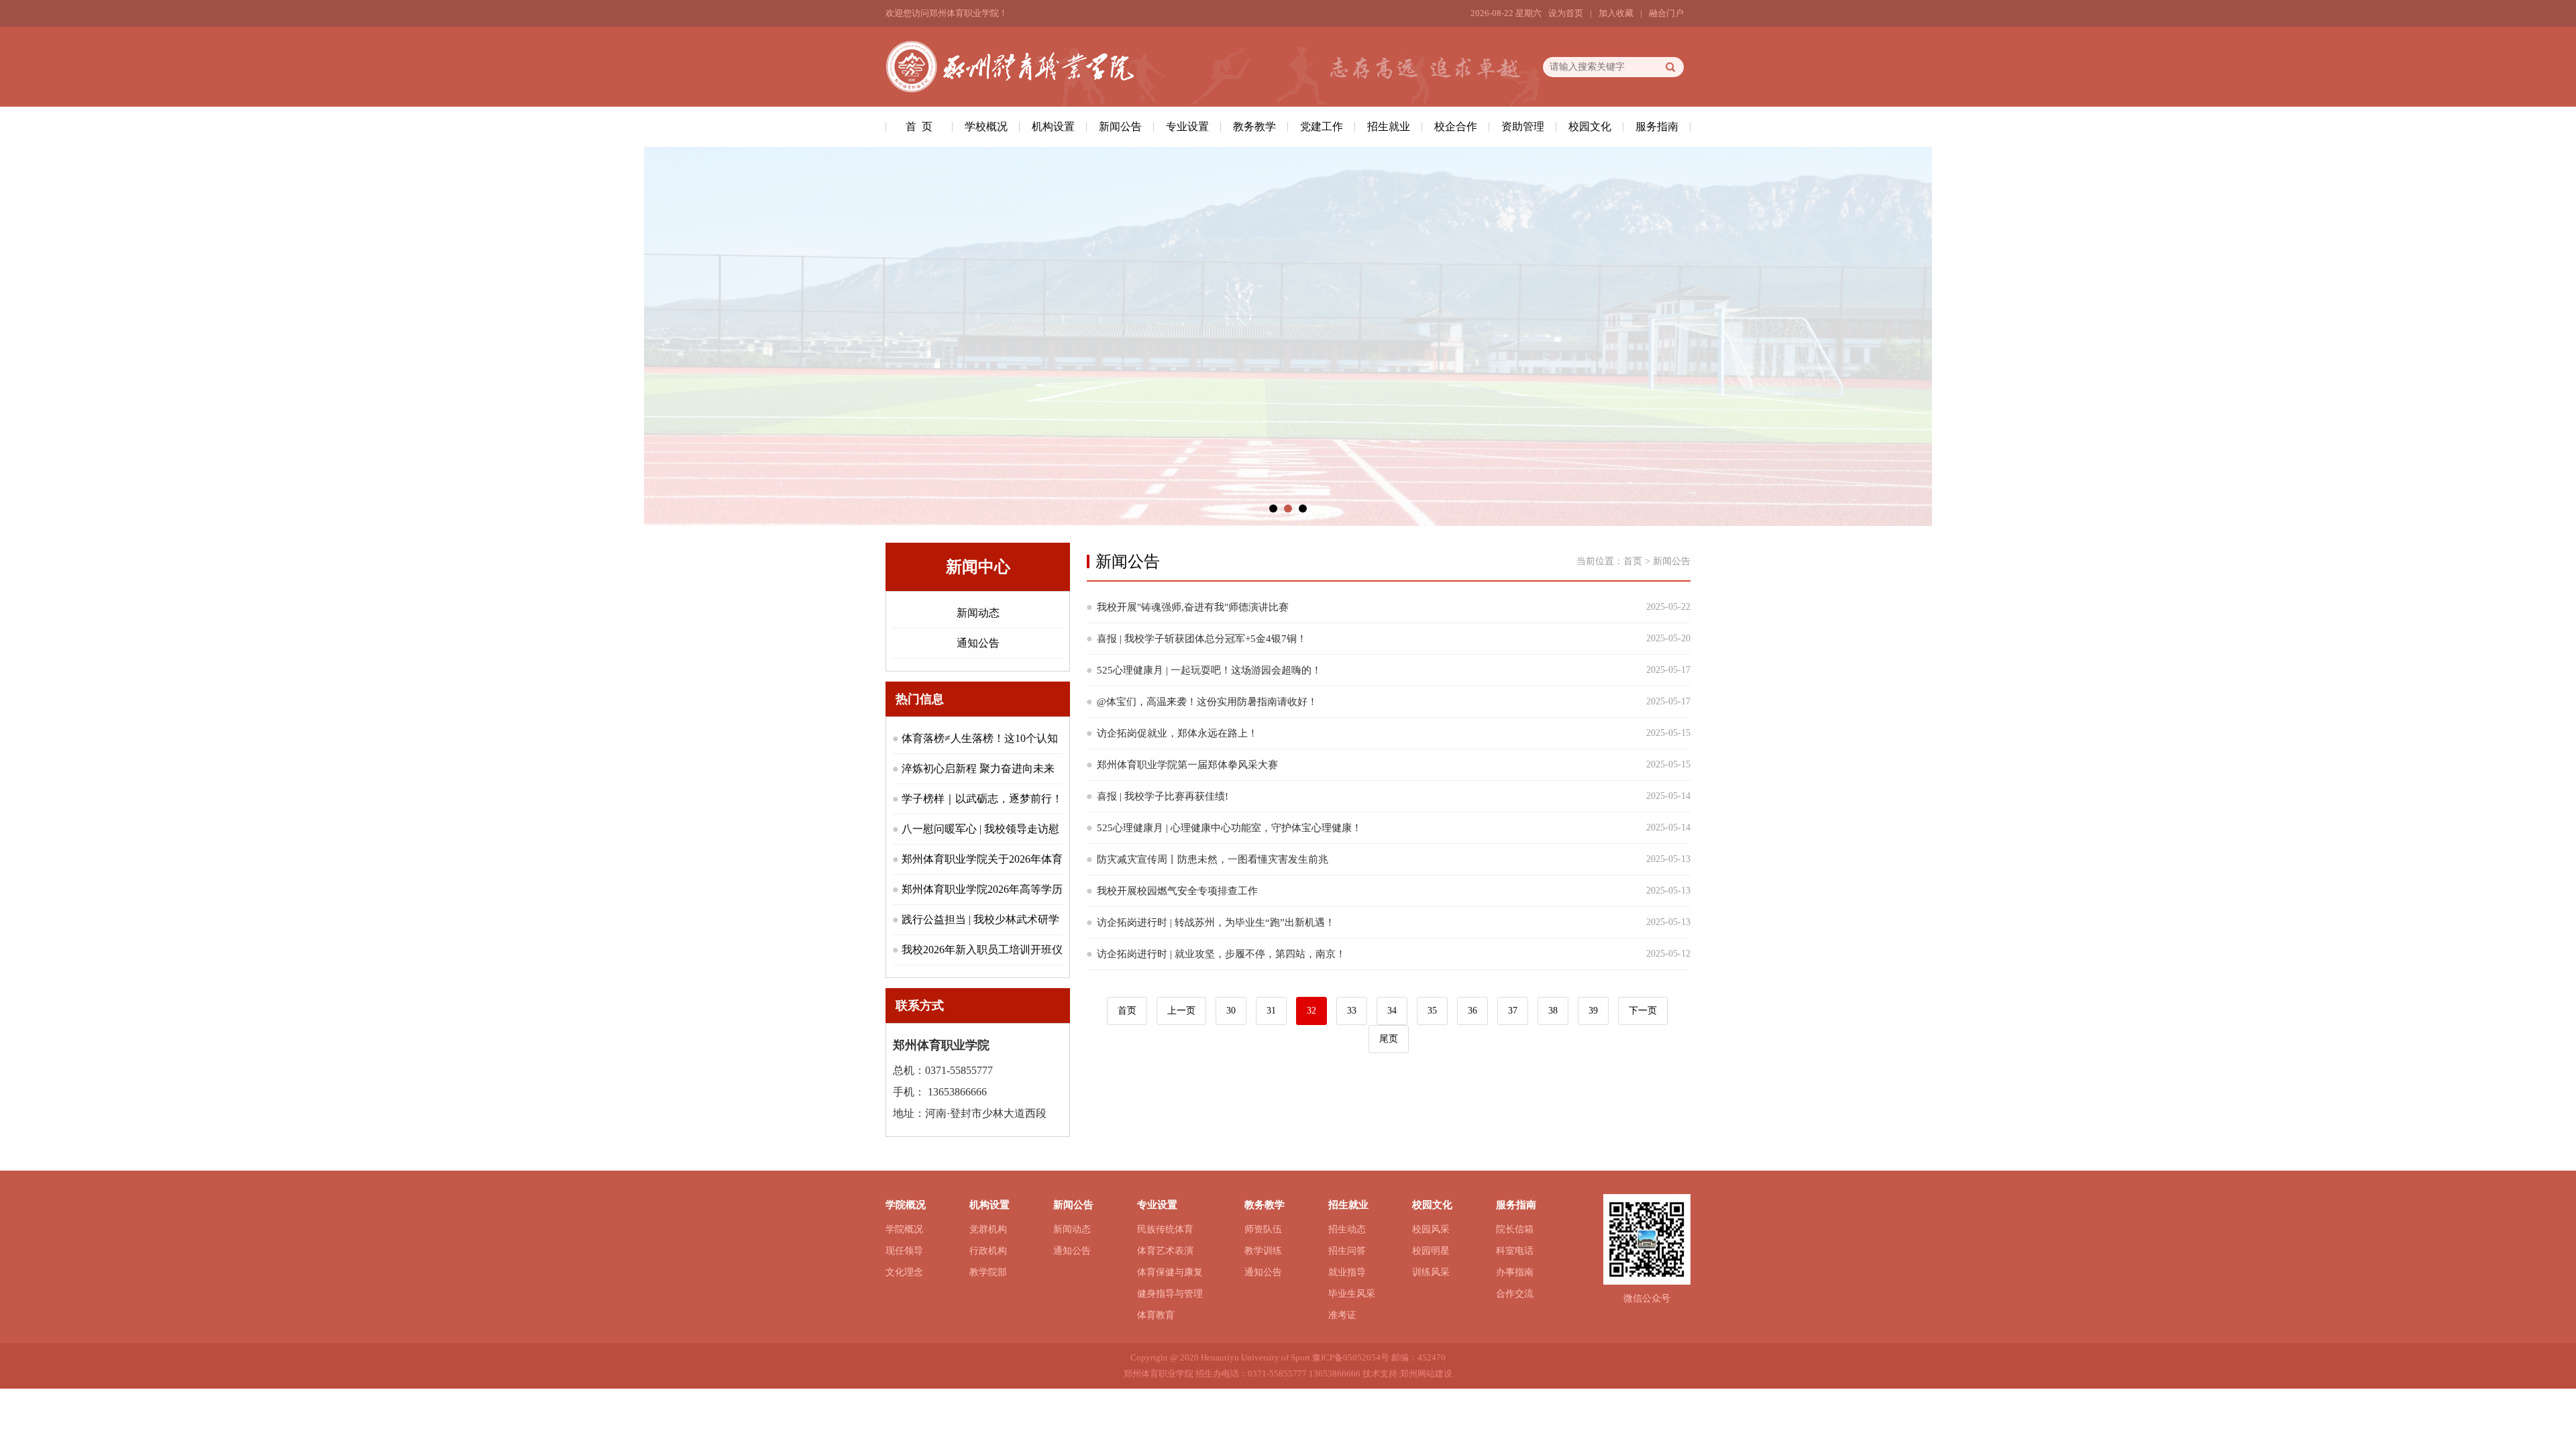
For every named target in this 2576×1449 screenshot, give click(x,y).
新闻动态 (978, 613)
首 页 (919, 126)
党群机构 (988, 1229)
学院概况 (904, 1229)
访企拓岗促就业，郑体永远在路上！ (1177, 733)
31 (1271, 1011)
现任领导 (904, 1251)
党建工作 (1322, 126)
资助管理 (1523, 126)
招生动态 (1347, 1229)
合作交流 (1515, 1294)
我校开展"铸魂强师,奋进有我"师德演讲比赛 (1193, 607)
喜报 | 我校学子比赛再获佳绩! (1163, 796)
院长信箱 (1515, 1229)
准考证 (1342, 1315)
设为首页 (1566, 13)
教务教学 (1254, 126)
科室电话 (1515, 1251)
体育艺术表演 (1165, 1251)
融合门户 (1666, 13)
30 (1231, 1011)
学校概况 (986, 126)
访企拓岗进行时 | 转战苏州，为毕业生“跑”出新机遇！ (1216, 922)
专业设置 (1187, 126)
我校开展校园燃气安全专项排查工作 (1177, 891)
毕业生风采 (1352, 1294)
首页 (1633, 561)
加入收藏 (1616, 13)
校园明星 (1431, 1251)
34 (1392, 1011)
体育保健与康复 (1170, 1272)
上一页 (1181, 1011)
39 (1593, 1011)
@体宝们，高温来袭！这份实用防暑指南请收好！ (1207, 702)
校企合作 (1456, 126)
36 (1472, 1011)
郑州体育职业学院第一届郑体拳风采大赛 (1187, 765)
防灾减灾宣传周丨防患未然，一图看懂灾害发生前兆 (1213, 859)
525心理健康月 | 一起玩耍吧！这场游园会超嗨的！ (1209, 670)
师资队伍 (1263, 1229)
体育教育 (1156, 1315)
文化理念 (904, 1272)
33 (1352, 1011)
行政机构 (988, 1251)
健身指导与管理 (1170, 1294)
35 (1432, 1011)
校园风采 (1431, 1229)
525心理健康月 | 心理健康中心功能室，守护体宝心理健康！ (1229, 828)
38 (1553, 1011)
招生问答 (1347, 1251)
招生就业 (1389, 126)
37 (1513, 1011)
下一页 (1643, 1011)
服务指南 (1657, 126)
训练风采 (1431, 1272)
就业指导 (1347, 1272)
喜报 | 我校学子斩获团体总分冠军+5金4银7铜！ (1202, 639)
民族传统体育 (1165, 1229)
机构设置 (1053, 126)
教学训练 (1263, 1251)
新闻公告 (1120, 126)
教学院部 (988, 1272)
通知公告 (978, 643)
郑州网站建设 (1426, 1374)
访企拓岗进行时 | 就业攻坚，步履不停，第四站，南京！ (1221, 954)
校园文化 (1590, 126)
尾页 (1389, 1039)
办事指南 (1515, 1272)
